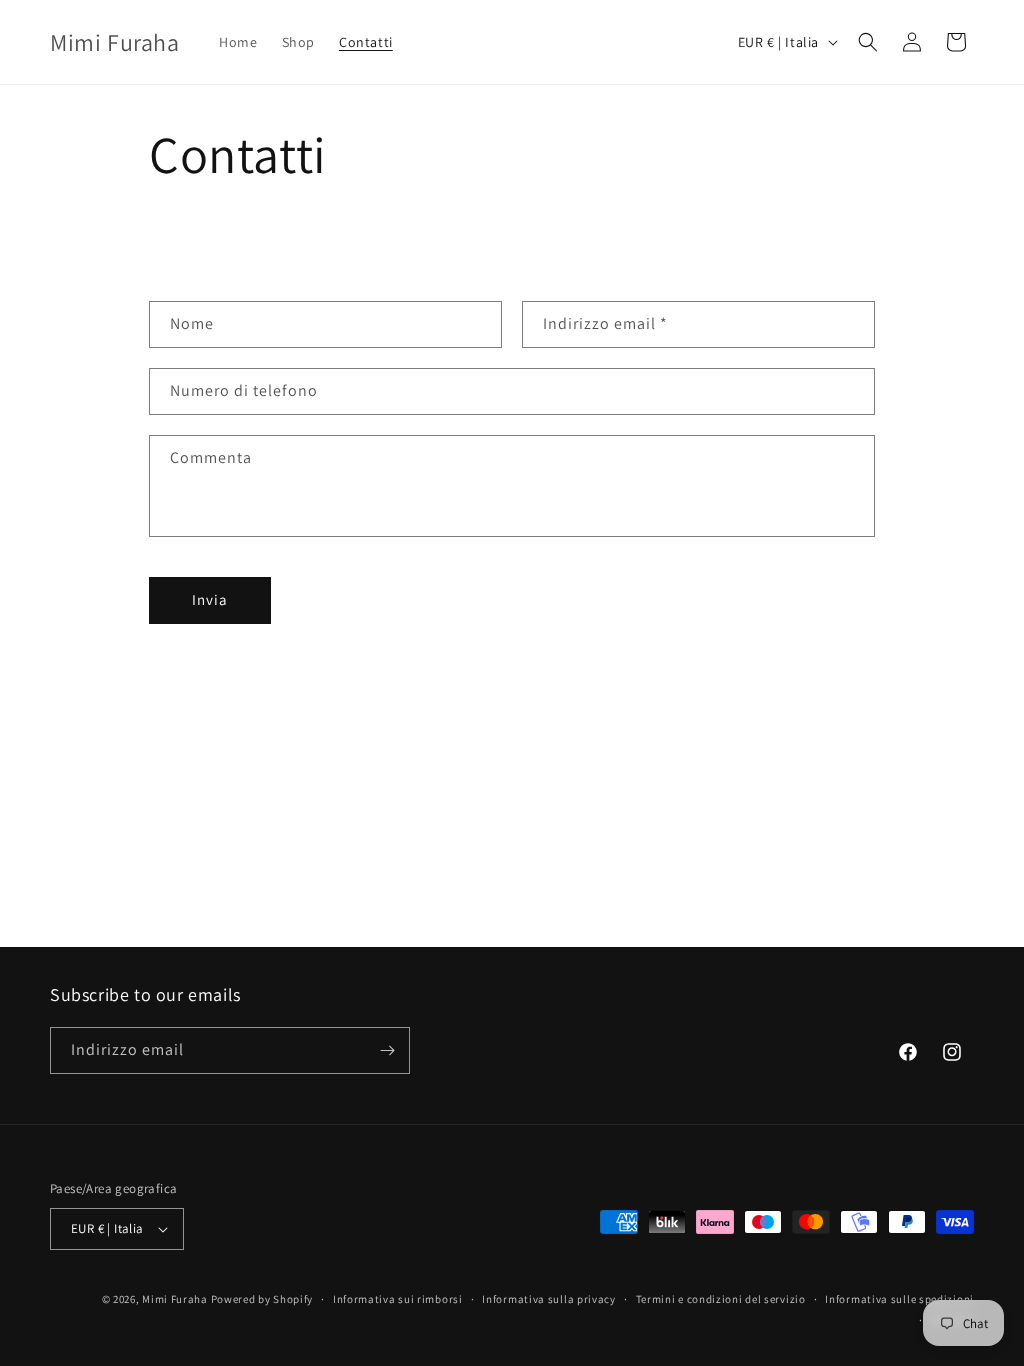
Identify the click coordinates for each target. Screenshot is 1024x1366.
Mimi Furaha (175, 1299)
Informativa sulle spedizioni (899, 1299)
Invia (210, 599)
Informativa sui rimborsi (398, 1299)
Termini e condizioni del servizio (721, 1299)
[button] (868, 42)
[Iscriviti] (387, 1050)
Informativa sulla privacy (549, 1299)
